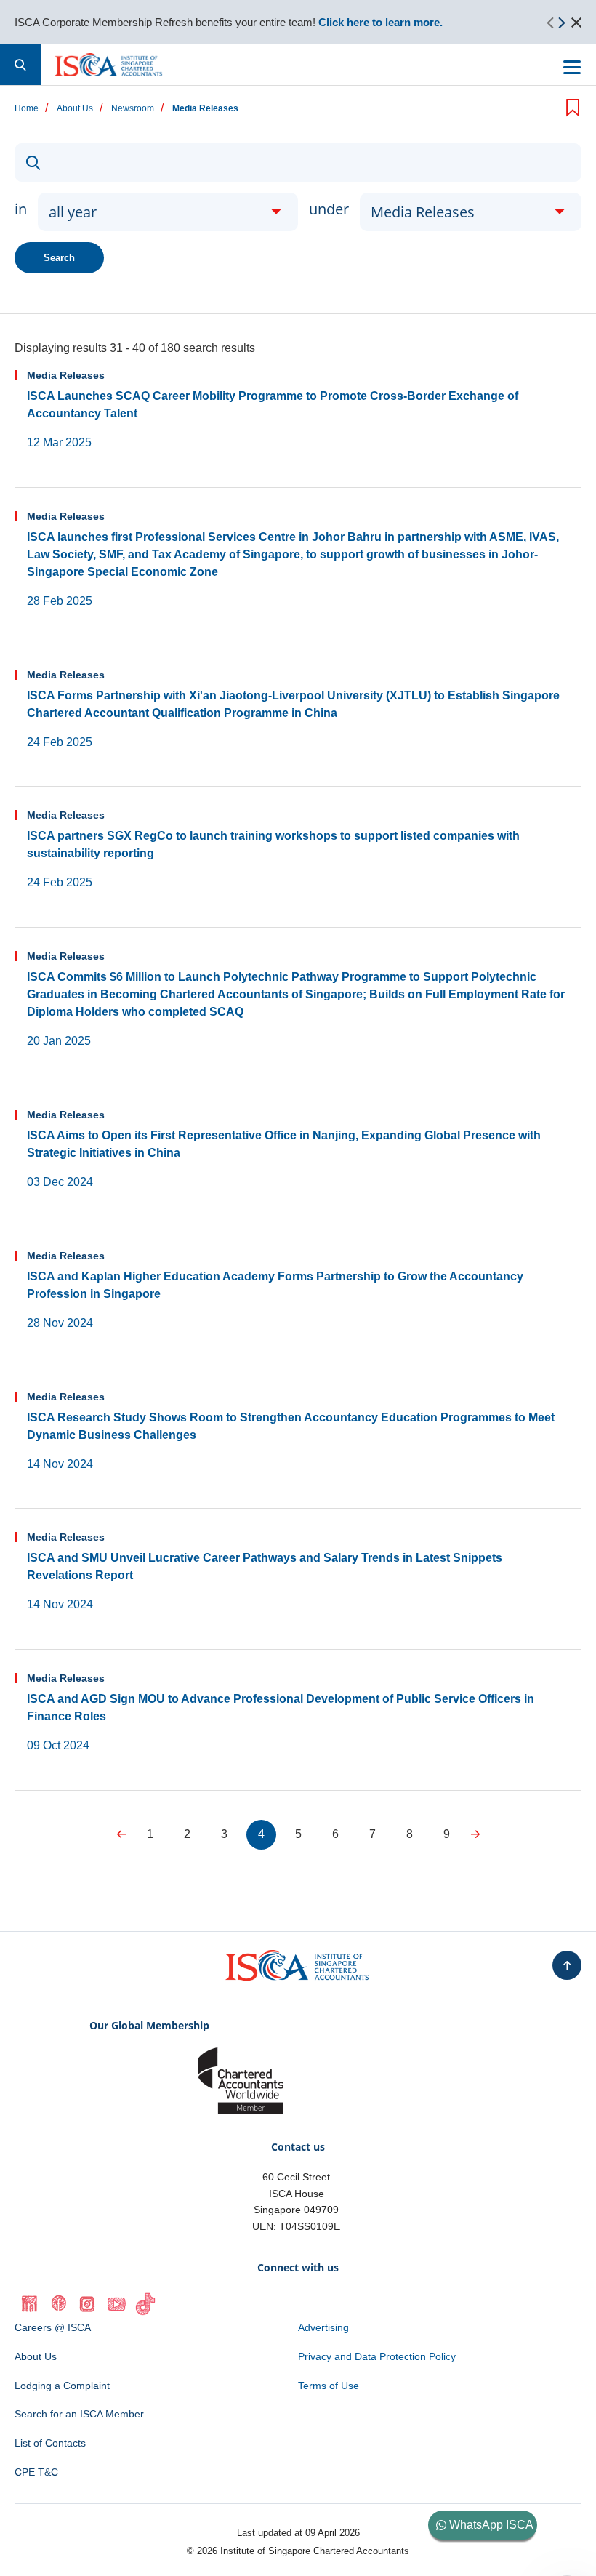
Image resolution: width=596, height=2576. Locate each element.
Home (27, 109)
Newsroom (133, 109)
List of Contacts (50, 2443)
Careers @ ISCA (53, 2327)
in (21, 209)
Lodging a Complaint (62, 2386)
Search (59, 258)
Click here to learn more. (380, 22)
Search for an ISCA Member (79, 2414)
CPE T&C (36, 2472)
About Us (75, 109)
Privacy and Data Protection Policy (377, 2356)
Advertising (323, 2327)
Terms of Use (329, 2386)
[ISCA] (109, 65)
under (329, 209)
